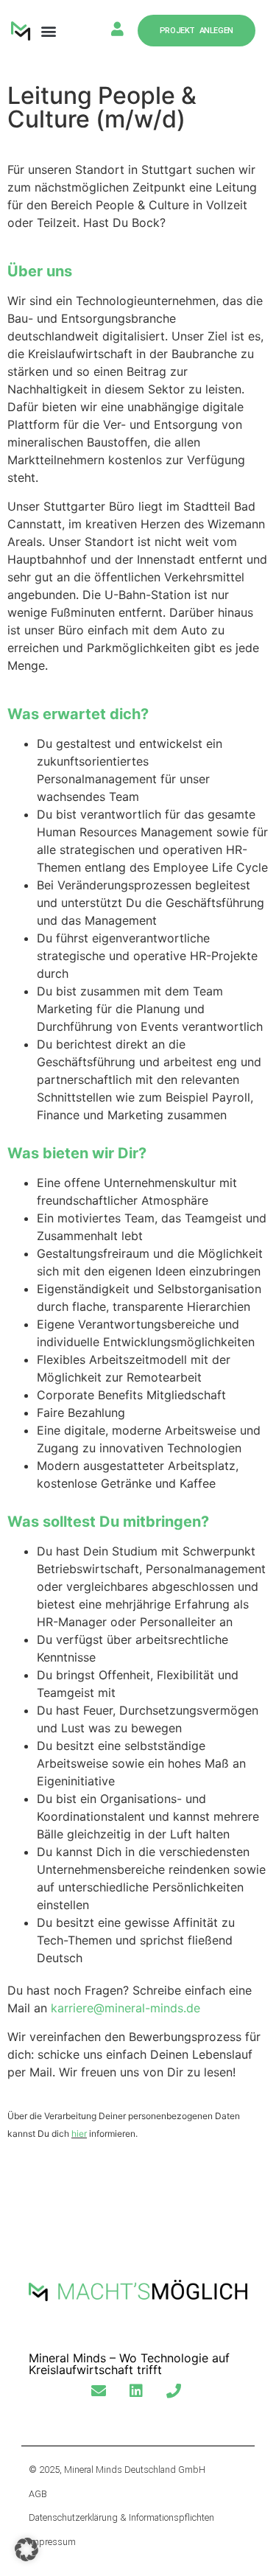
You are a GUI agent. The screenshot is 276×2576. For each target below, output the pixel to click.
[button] (49, 31)
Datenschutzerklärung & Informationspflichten (121, 2517)
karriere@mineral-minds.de (125, 2008)
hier (79, 2134)
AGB (38, 2494)
